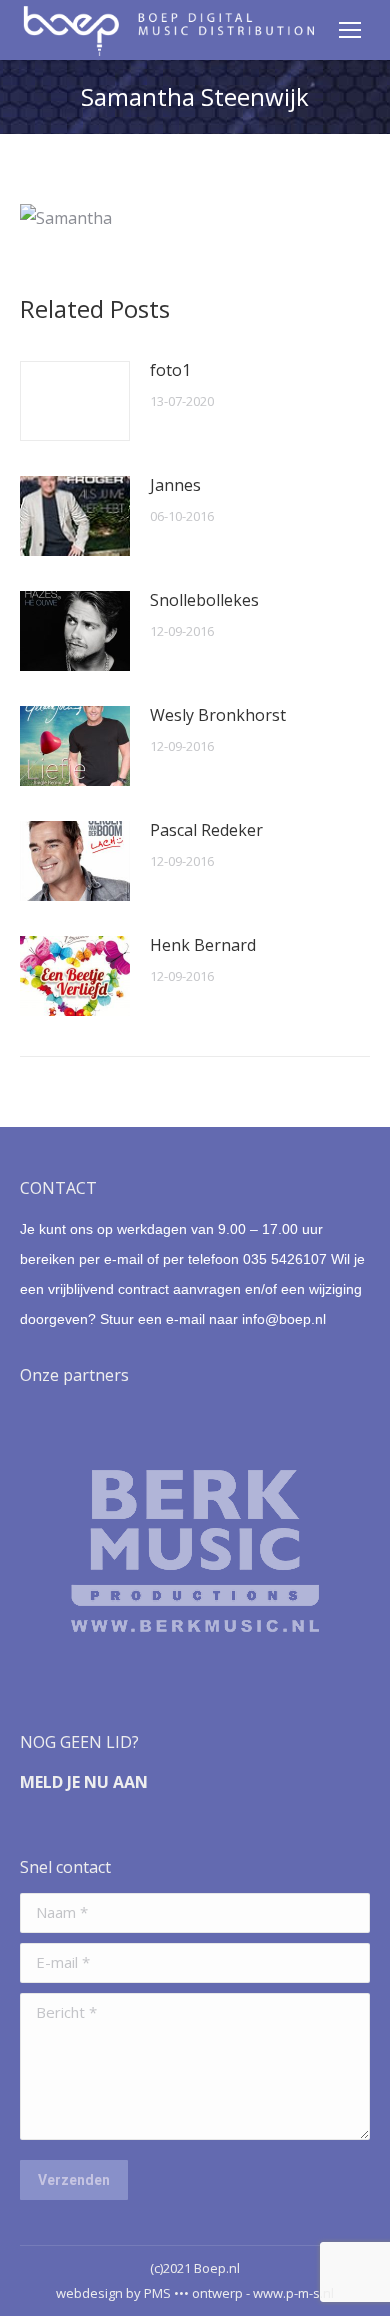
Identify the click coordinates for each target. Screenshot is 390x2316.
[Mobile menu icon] (350, 30)
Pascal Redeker (206, 830)
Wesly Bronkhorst (218, 715)
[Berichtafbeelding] (75, 401)
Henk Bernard (203, 945)
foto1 (170, 370)
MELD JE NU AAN (84, 1782)
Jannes (175, 485)
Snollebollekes (204, 600)
